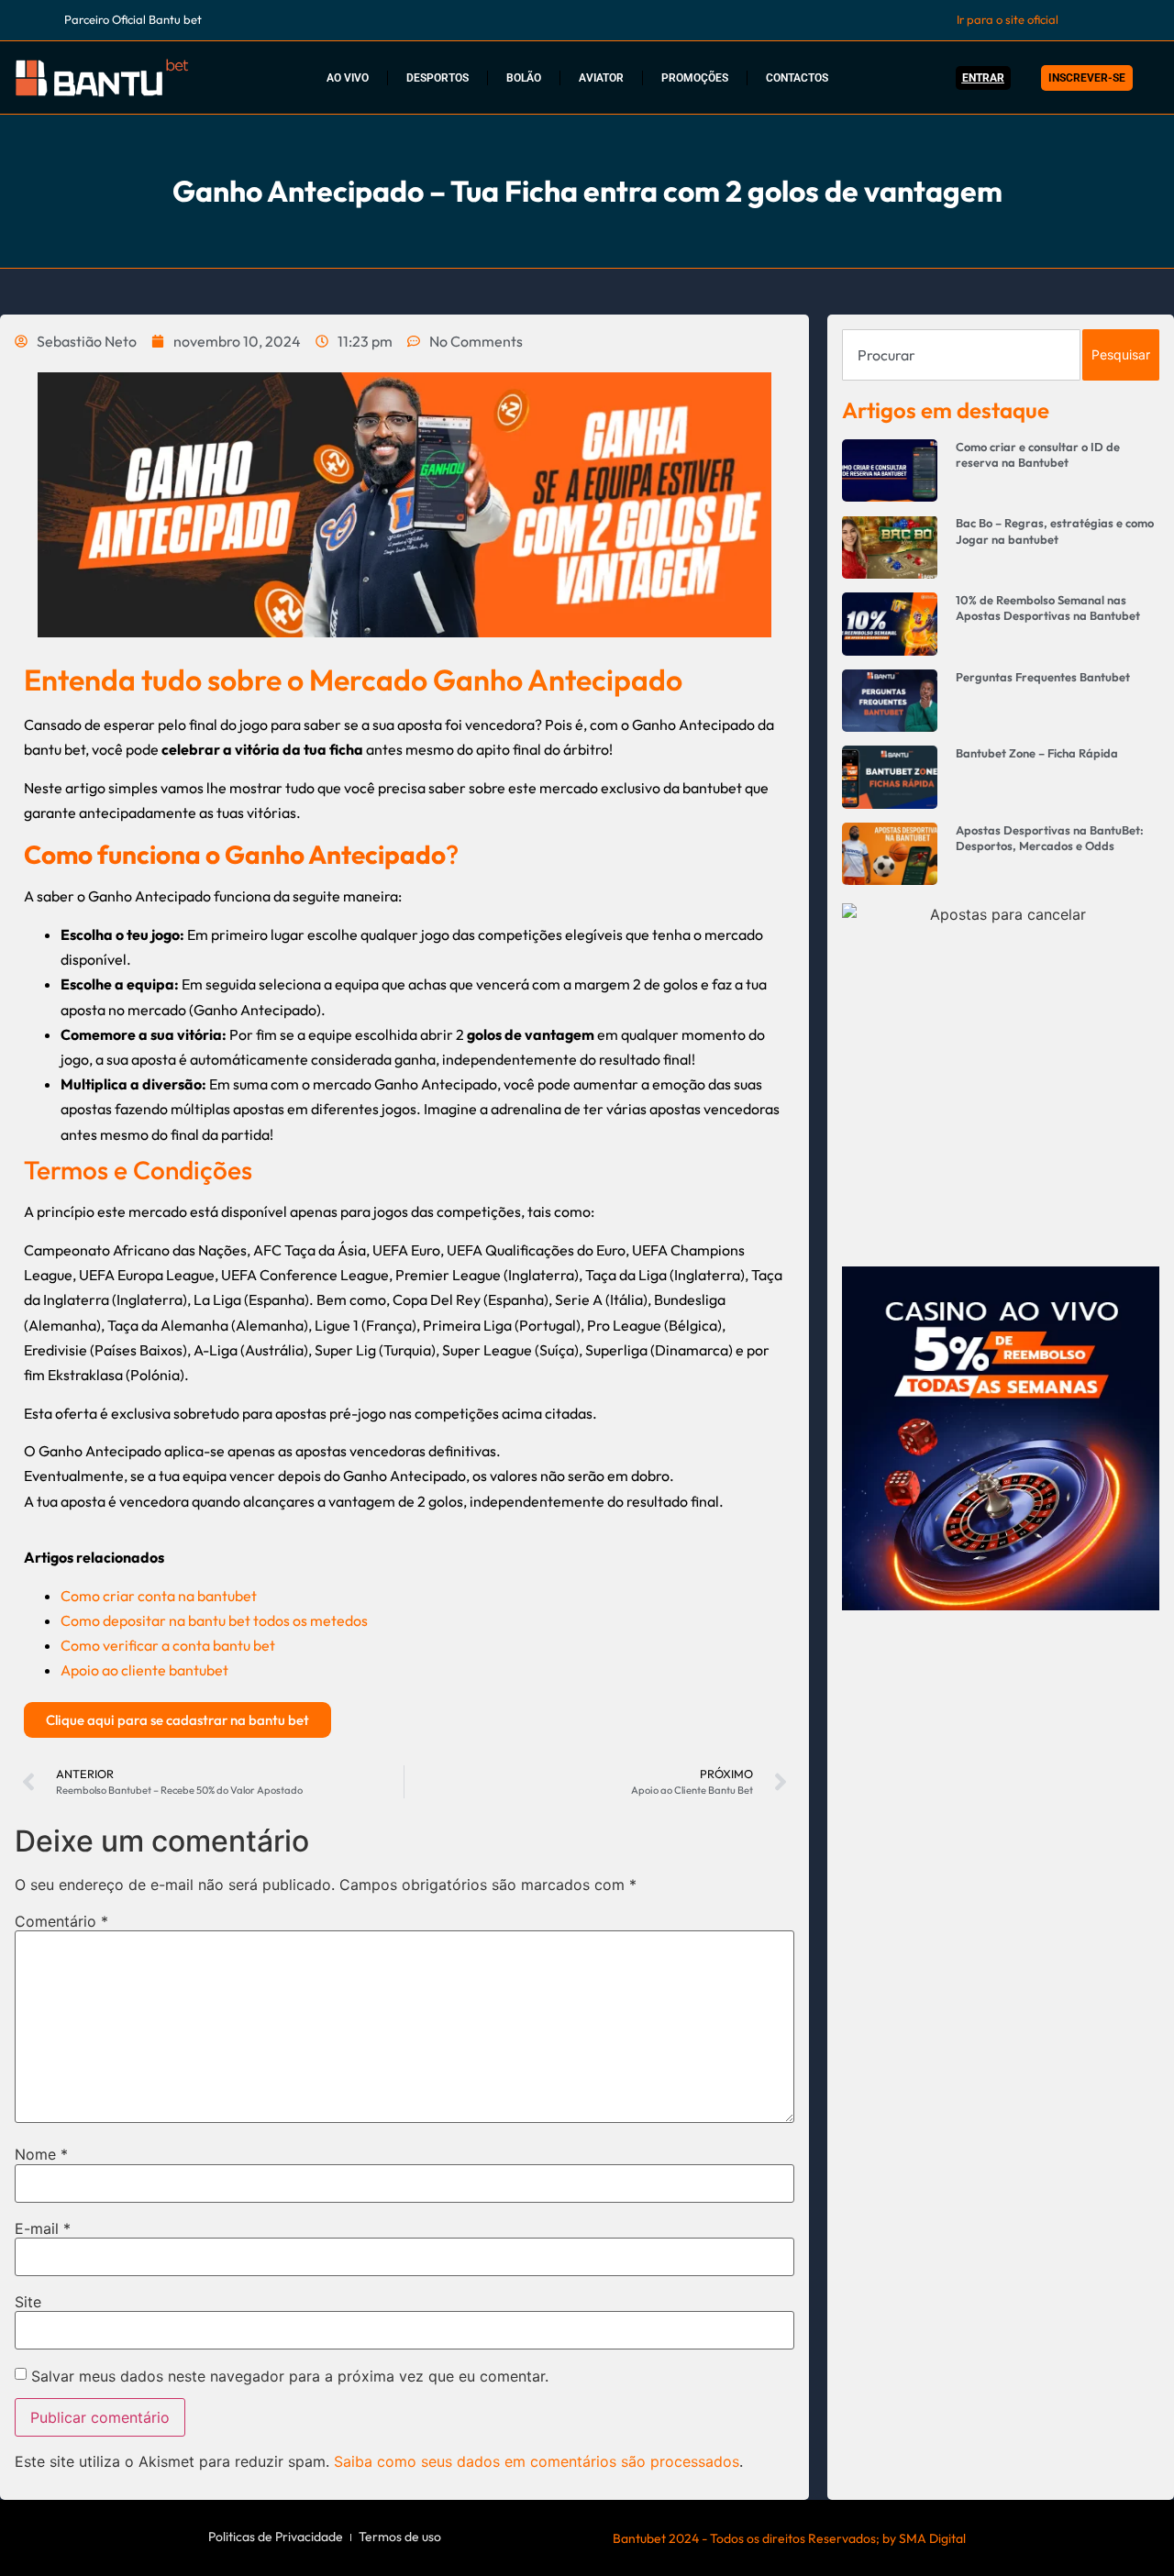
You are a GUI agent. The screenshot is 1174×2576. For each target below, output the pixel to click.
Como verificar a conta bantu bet (168, 1645)
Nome (41, 2154)
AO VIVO (348, 78)
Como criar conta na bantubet (159, 1596)
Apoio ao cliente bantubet (144, 1670)
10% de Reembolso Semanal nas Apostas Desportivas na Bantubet (1048, 608)
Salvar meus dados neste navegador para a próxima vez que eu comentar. (290, 2376)
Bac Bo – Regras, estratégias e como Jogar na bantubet (1055, 531)
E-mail (43, 2228)
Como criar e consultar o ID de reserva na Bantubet (1038, 454)
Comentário (61, 1921)
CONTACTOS (797, 78)
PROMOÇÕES (695, 78)
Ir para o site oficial (1008, 19)
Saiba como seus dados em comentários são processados (537, 2461)
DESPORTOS (437, 78)
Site (28, 2302)
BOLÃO (524, 78)
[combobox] (961, 355)
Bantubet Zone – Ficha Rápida (1037, 753)
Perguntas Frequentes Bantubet (1043, 677)
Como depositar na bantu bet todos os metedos (214, 1620)
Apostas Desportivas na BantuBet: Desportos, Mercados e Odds (1050, 838)
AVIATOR (601, 78)
